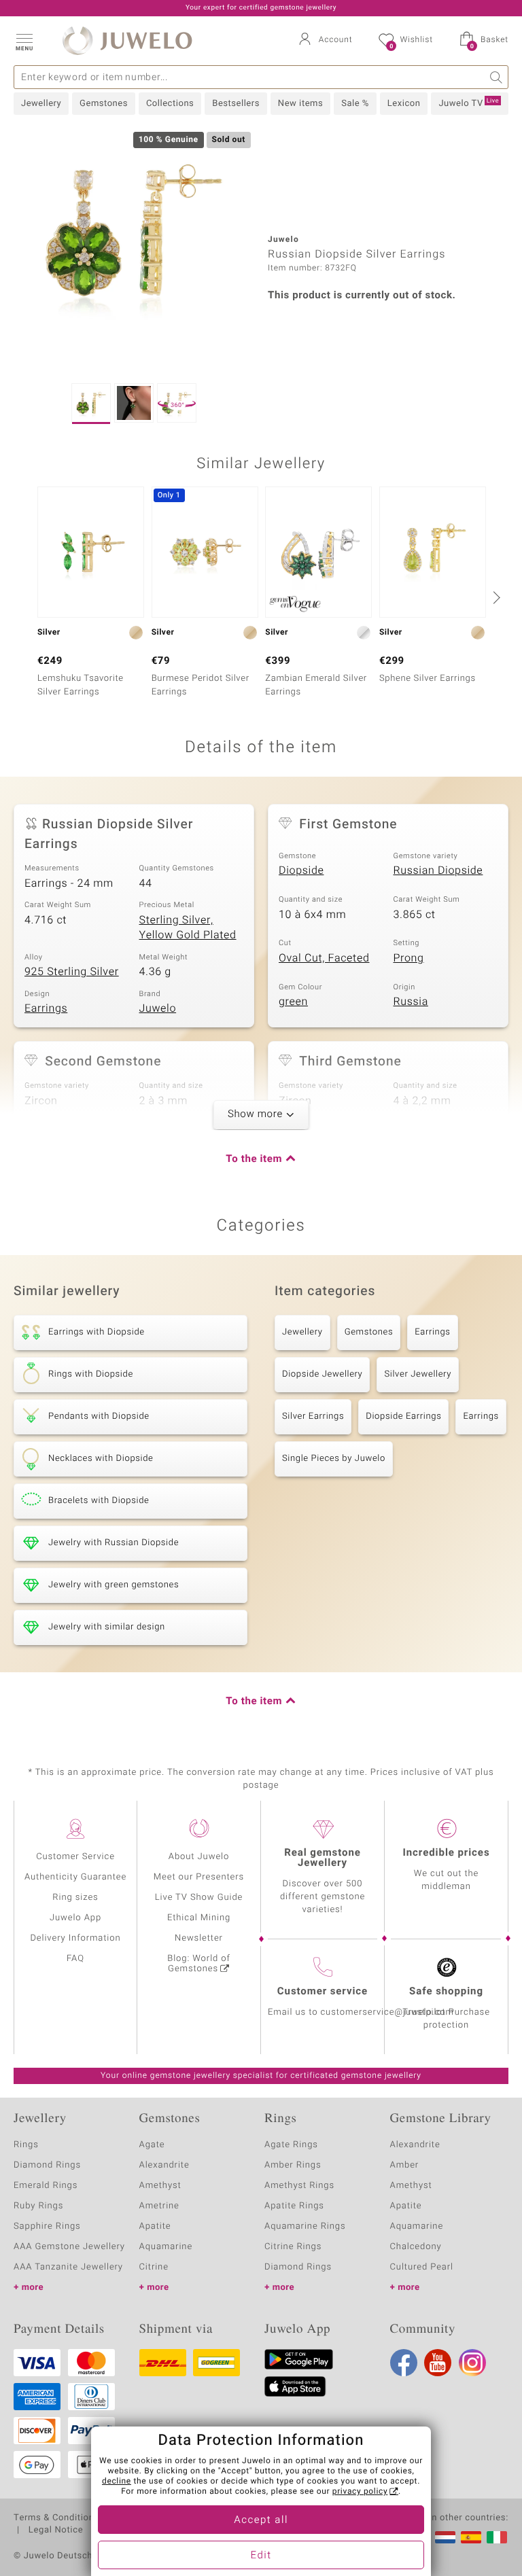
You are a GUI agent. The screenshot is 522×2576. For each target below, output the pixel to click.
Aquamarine (166, 2247)
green (293, 1002)
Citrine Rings (293, 2247)
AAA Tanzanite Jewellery (68, 2267)
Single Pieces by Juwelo (334, 1459)
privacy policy (360, 2492)
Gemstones (104, 104)
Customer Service (75, 1857)
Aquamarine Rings (305, 2226)
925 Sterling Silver (72, 972)
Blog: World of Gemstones (199, 1964)
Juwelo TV (469, 103)
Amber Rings (293, 2165)
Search (497, 77)
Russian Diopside (438, 870)
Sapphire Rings (47, 2226)
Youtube (438, 2363)
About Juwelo (199, 1857)
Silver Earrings (313, 1416)
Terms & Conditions (56, 2518)
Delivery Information (75, 1938)
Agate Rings (291, 2145)
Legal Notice (56, 2530)
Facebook (404, 2363)
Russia (411, 1002)
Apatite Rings (294, 2206)
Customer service (323, 1992)
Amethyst (160, 2186)
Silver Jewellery (418, 1374)
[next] (495, 597)
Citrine (154, 2267)
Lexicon (404, 104)
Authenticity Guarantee (75, 1877)
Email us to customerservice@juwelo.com (361, 2012)
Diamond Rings (47, 2165)
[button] (24, 41)
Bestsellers (236, 104)
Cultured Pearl (422, 2267)
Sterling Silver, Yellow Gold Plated (188, 928)
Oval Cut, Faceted (324, 958)
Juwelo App (75, 1918)
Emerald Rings (46, 2186)
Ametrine (159, 2206)
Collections (170, 104)
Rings (26, 2145)
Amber (405, 2165)
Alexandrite (164, 2165)
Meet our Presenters (199, 1877)
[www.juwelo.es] (471, 2537)
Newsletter (199, 1938)
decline (117, 2482)
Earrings (46, 1008)
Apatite (155, 2226)
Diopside (301, 870)
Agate (152, 2145)
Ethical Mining (199, 1918)
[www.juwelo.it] (497, 2537)
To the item (254, 1159)
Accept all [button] (261, 2520)
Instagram (472, 2363)
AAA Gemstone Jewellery (69, 2247)
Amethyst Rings (299, 2186)
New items (300, 104)
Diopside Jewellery (322, 1374)
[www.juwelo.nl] (445, 2537)
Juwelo (158, 1008)
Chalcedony (416, 2247)
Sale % (355, 104)
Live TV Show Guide (199, 1898)
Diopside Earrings (403, 1416)
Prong (409, 958)
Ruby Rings (38, 2206)
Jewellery (41, 104)
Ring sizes (75, 1898)
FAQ (75, 1959)
